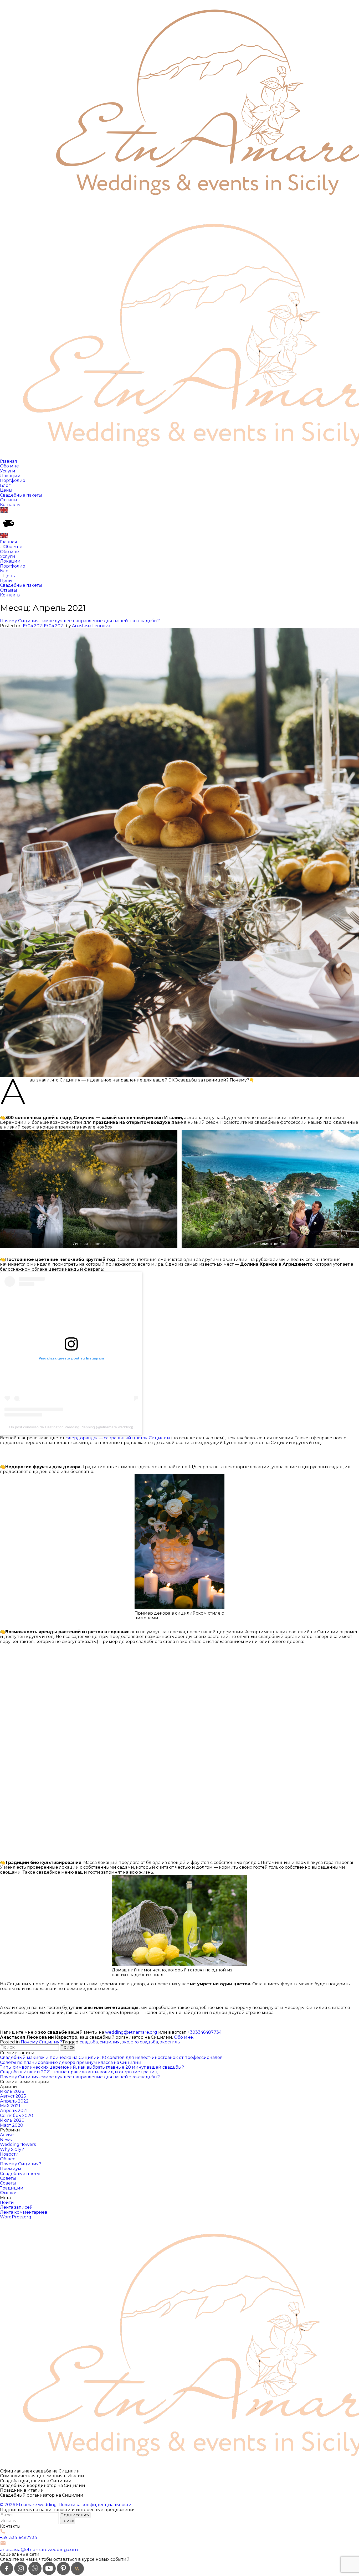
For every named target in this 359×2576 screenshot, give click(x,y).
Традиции (12, 2188)
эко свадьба (145, 2042)
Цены (6, 490)
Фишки (8, 2193)
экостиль (170, 2042)
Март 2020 (12, 2125)
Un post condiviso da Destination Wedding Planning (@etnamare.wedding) (71, 1427)
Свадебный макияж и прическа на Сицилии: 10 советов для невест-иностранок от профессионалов (111, 2057)
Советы (8, 2178)
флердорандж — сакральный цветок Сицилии (118, 1438)
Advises (8, 2135)
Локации (10, 476)
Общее (8, 2159)
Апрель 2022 (14, 2101)
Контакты (10, 505)
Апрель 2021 (14, 2111)
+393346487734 (205, 2032)
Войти (7, 2203)
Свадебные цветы (20, 2174)
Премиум (11, 2169)
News (6, 2140)
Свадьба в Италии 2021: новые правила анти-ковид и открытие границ (79, 2072)
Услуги (8, 471)
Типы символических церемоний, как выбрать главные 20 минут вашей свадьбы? (92, 2067)
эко (125, 2042)
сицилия (110, 2042)
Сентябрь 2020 (17, 2116)
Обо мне (9, 466)
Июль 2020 (12, 2120)
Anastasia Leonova (91, 626)
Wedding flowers (18, 2144)
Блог (5, 485)
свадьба (89, 2042)
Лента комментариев (24, 2212)
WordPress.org (16, 2217)
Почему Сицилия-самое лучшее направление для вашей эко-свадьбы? (80, 621)
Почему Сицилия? (41, 2042)
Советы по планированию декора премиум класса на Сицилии (71, 2062)
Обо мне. (184, 2037)
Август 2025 (13, 2096)
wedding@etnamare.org (131, 2032)
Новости (9, 2154)
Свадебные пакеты (21, 495)
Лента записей (16, 2207)
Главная (9, 461)
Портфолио (13, 480)
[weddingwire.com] (77, 2574)
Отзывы (9, 500)
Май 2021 (10, 2106)
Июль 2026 (12, 2091)
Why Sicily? (12, 2149)
